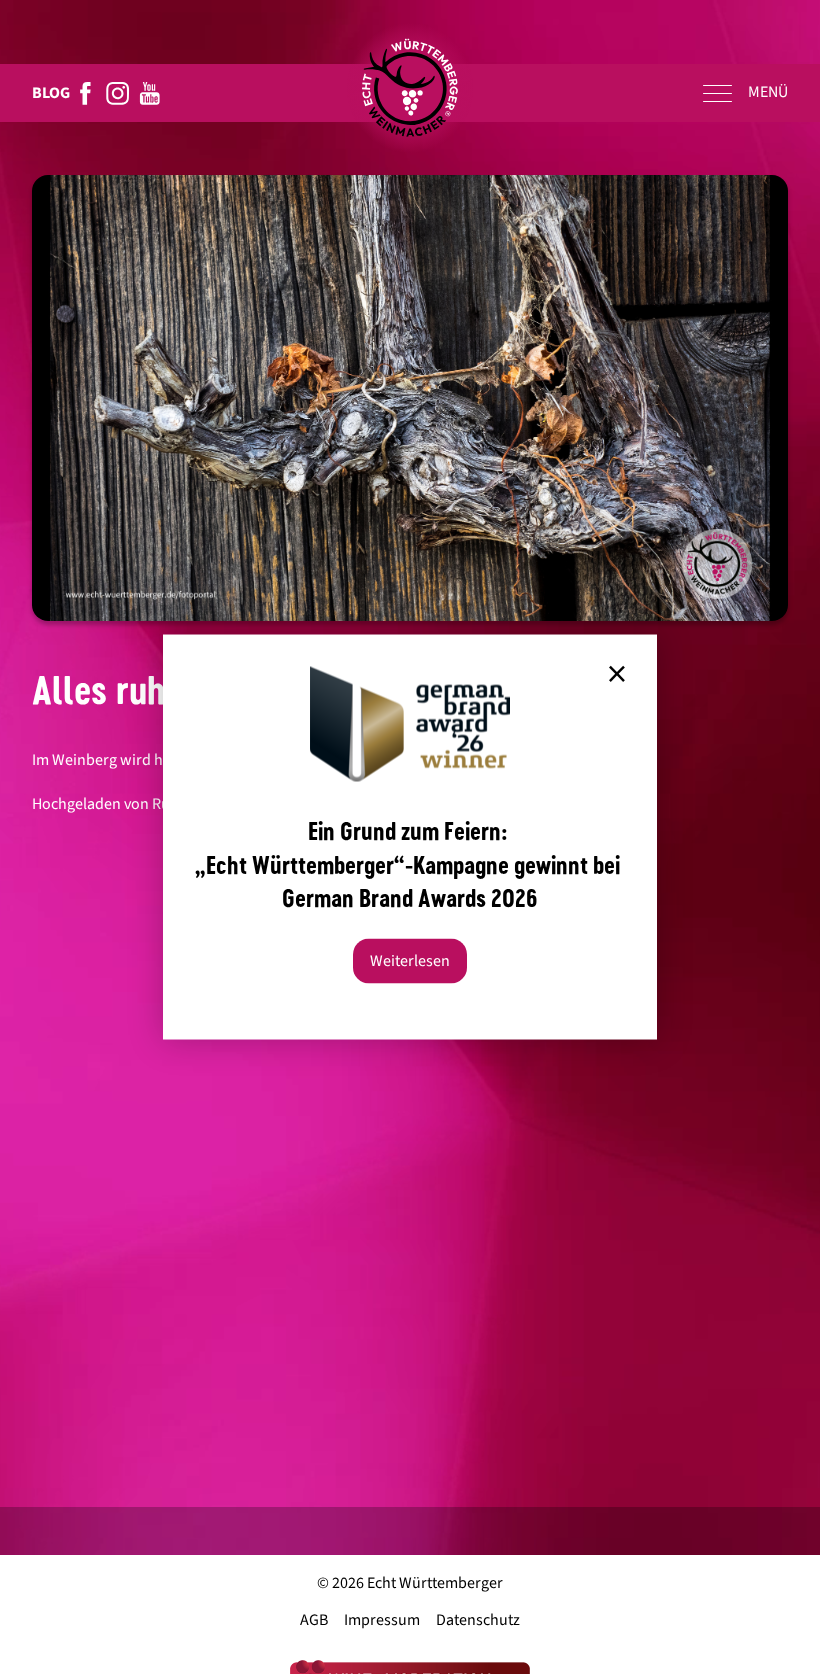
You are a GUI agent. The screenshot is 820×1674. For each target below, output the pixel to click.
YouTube (150, 93)
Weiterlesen (410, 961)
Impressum (382, 1620)
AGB (314, 1620)
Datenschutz (478, 1620)
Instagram (118, 93)
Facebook (86, 93)
